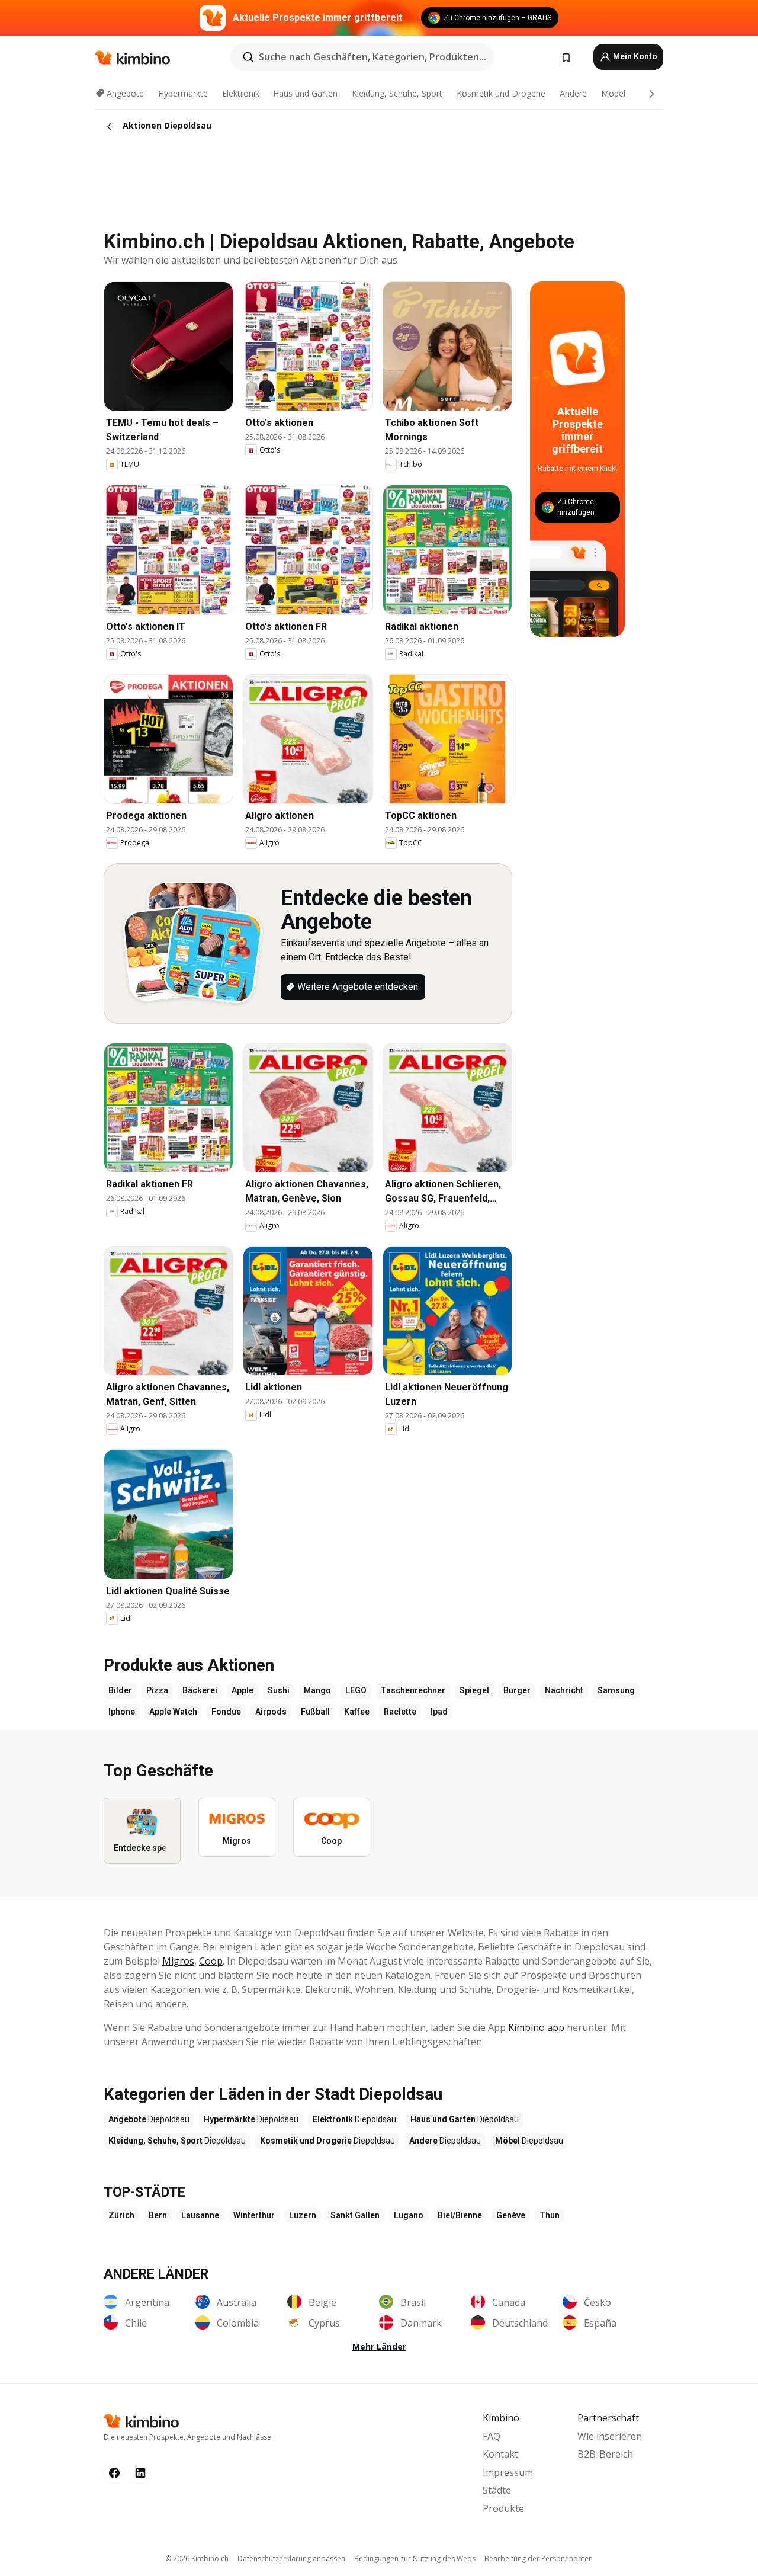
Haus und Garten (305, 93)
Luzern (303, 2215)
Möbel (613, 93)
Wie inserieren (610, 2436)
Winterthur (254, 2215)
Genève (511, 2215)
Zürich (121, 2215)
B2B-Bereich (605, 2454)
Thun (550, 2215)
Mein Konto (634, 56)
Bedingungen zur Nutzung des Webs (415, 2559)
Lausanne (200, 2215)
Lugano (409, 2215)
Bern (158, 2215)
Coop (211, 1961)
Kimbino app (536, 2027)
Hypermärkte (183, 93)
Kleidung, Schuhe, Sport (397, 93)
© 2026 (197, 2559)
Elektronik (241, 93)
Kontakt (500, 2454)
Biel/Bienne (460, 2215)
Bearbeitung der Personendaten (539, 2559)
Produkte (503, 2508)
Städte (497, 2490)
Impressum (508, 2472)
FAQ (492, 2436)
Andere (573, 93)
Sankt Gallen (355, 2215)
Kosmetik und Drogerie (501, 93)
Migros (178, 1961)
